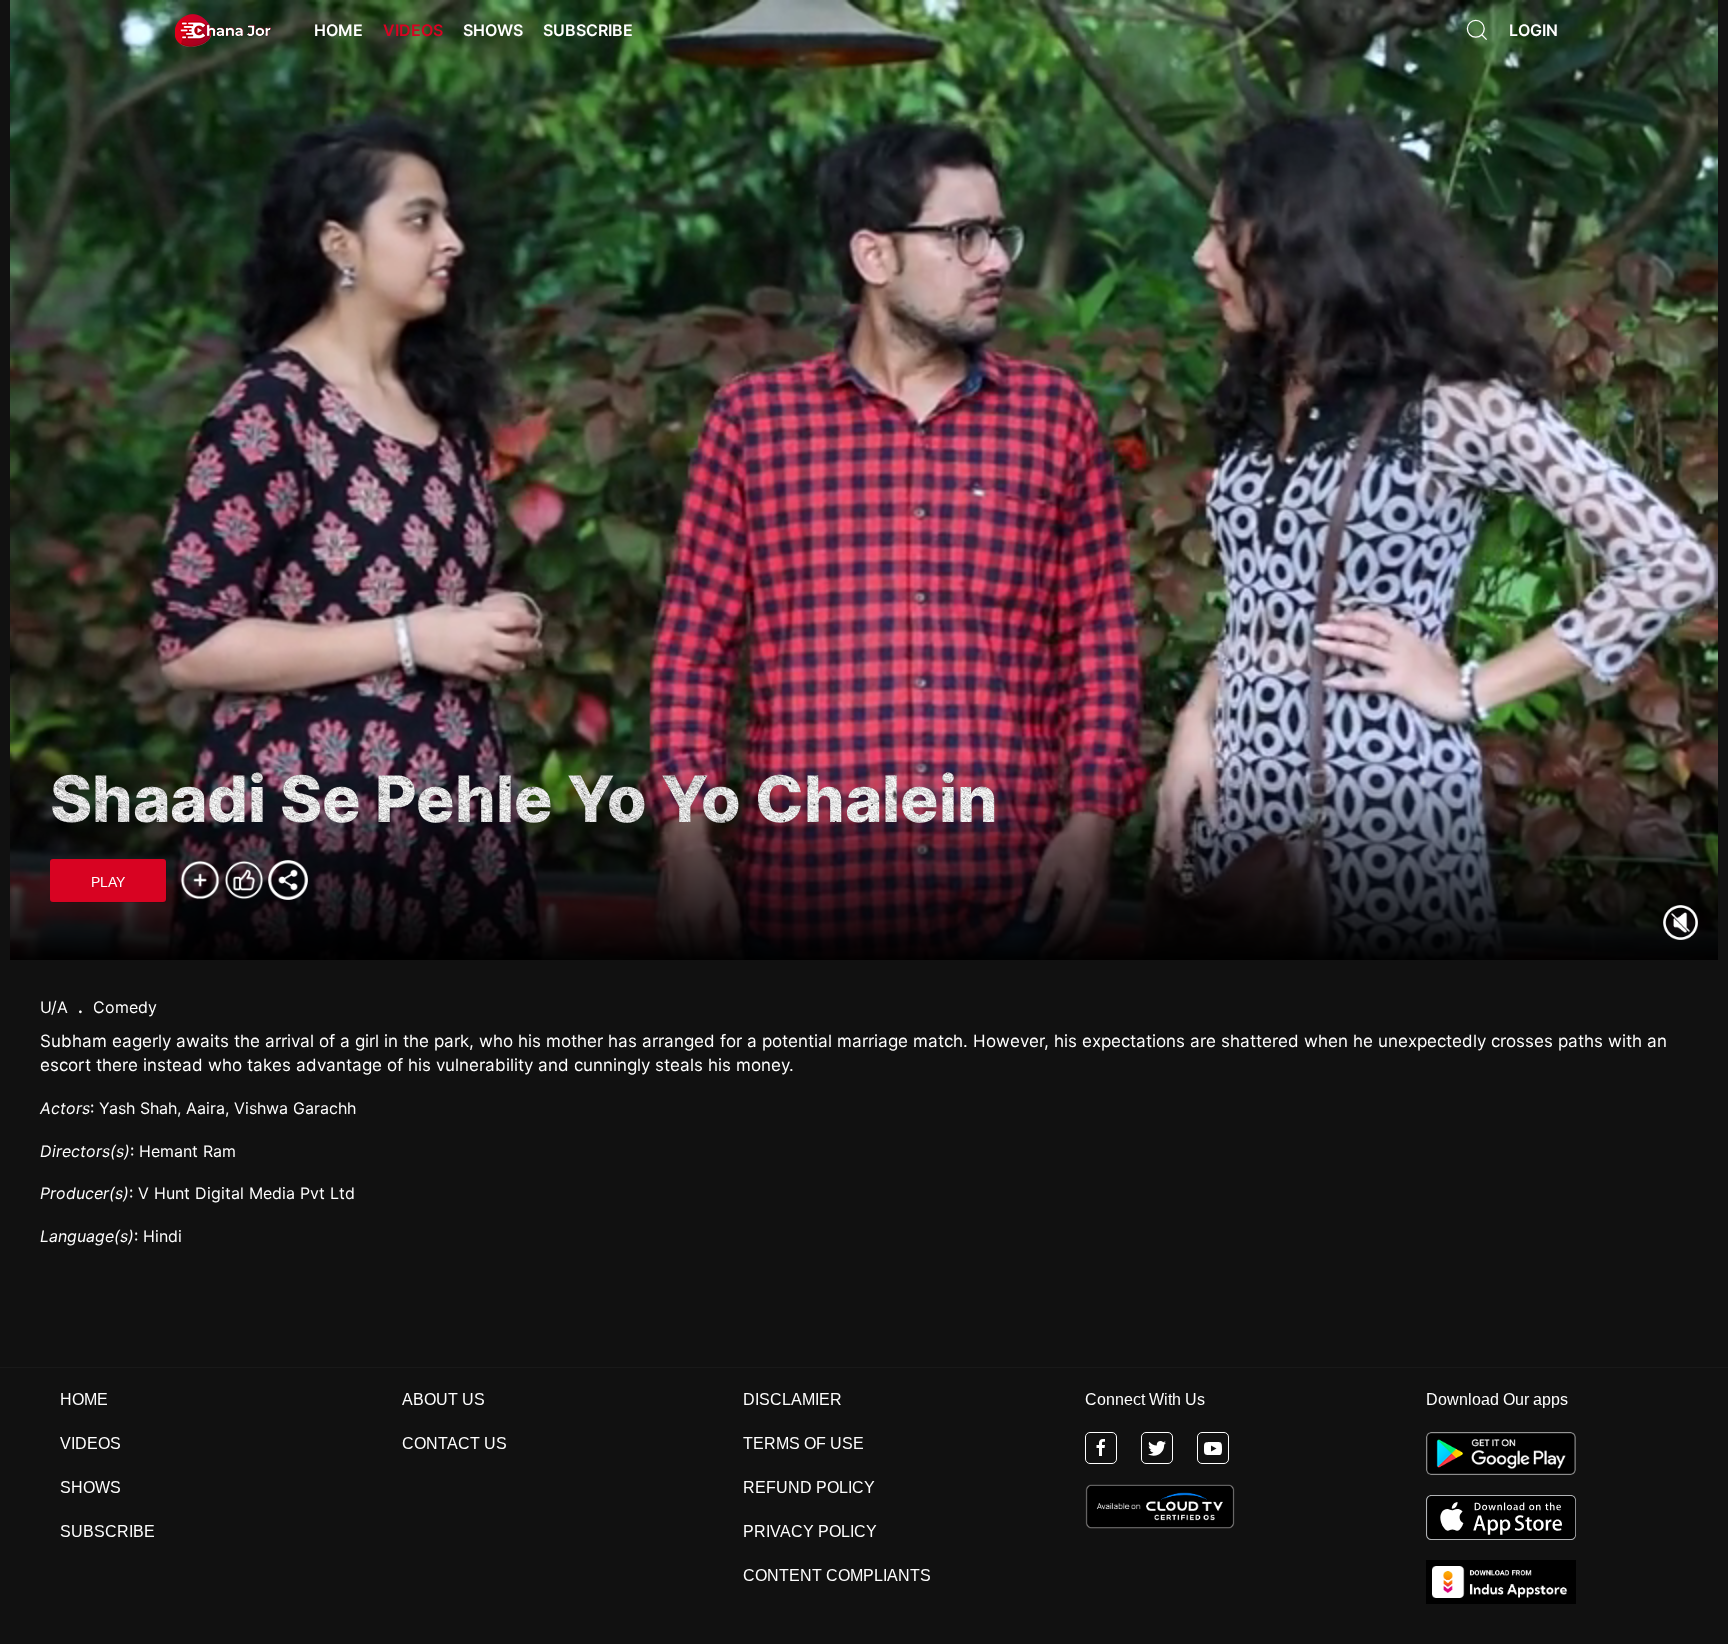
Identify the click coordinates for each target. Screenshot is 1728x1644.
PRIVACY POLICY (810, 1531)
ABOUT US (443, 1399)
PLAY (108, 882)
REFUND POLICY (809, 1487)
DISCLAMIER (792, 1399)
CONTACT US (454, 1443)
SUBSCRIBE (107, 1531)
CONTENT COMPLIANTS (837, 1575)
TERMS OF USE (803, 1443)
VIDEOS (90, 1443)
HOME (84, 1399)
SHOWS (90, 1487)
